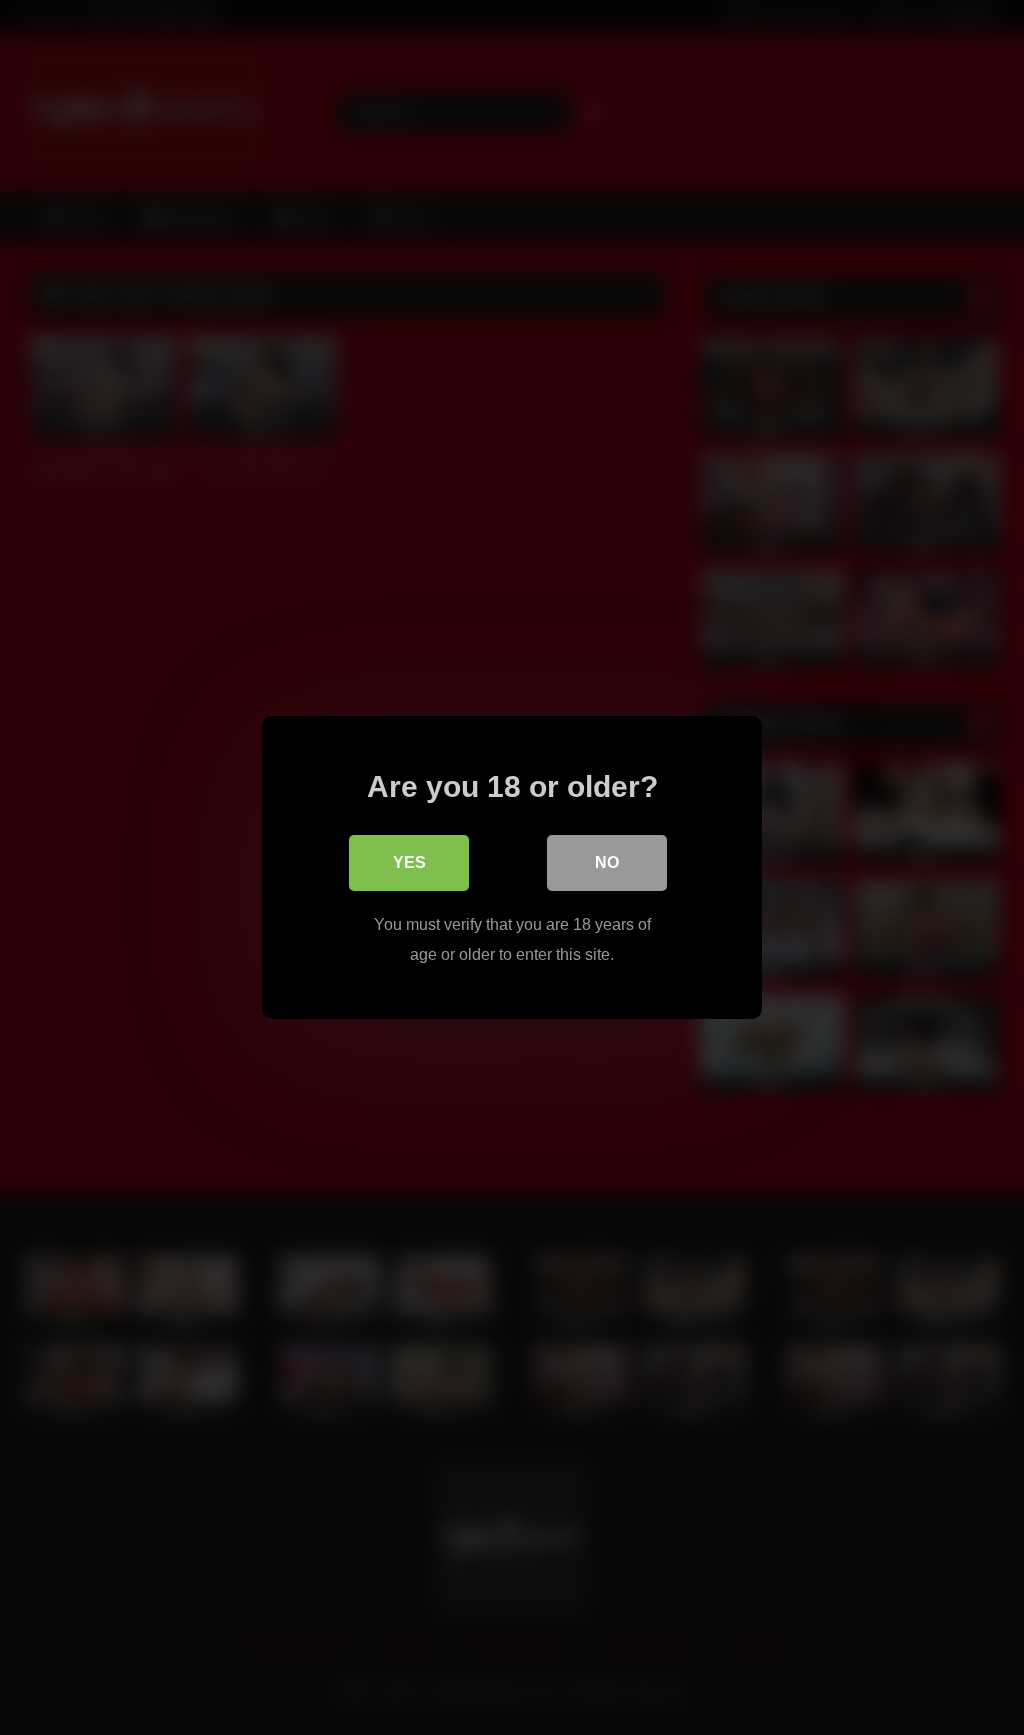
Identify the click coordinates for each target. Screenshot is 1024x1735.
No (607, 862)
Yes (409, 862)
